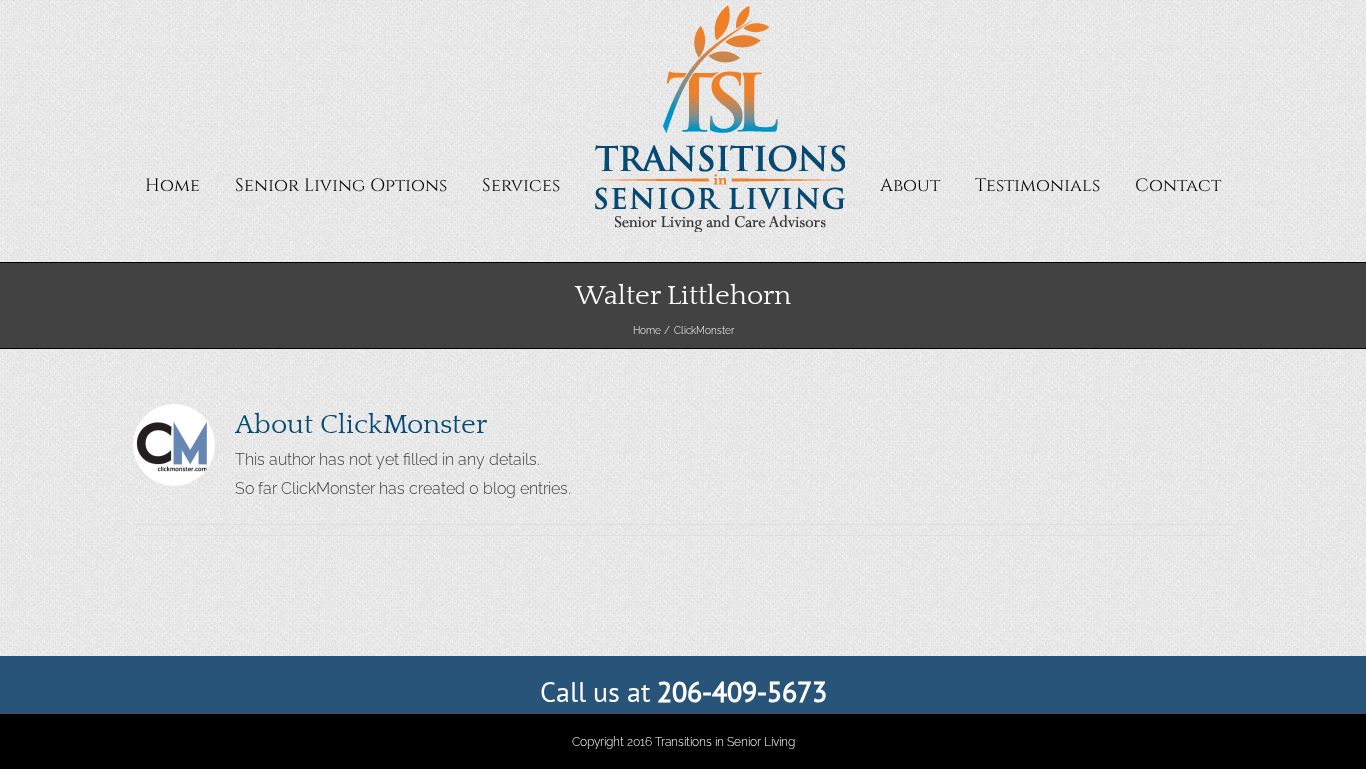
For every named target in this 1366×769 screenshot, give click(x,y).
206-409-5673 (742, 691)
